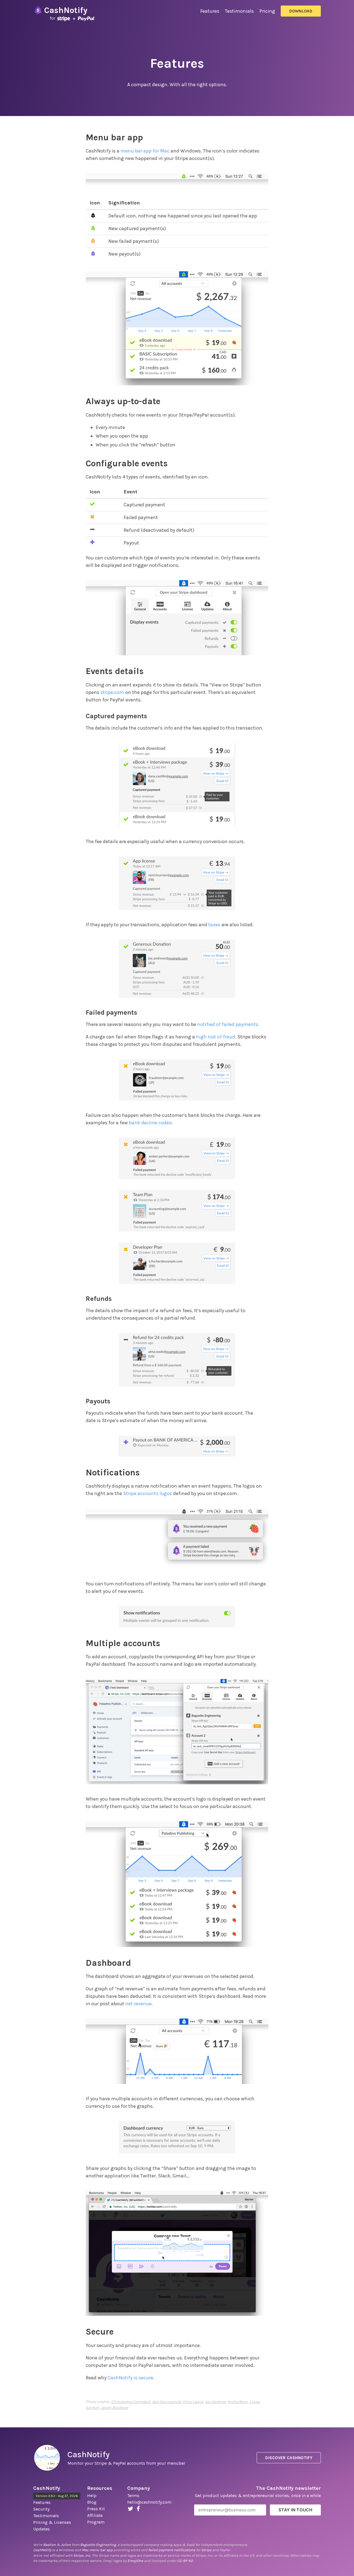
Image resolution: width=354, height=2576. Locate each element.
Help (92, 2495)
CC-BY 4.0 (185, 2561)
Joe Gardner (215, 2402)
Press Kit (96, 2509)
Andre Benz (238, 2402)
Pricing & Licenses (52, 2522)
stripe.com (112, 692)
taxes (214, 925)
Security (41, 2509)
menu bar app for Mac (145, 151)
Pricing (267, 11)
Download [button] (301, 11)
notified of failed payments (228, 1024)
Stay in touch (295, 2510)
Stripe (206, 2550)
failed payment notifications (172, 2550)
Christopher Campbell (131, 2402)
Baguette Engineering (98, 2545)
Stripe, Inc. (82, 2555)
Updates (41, 2529)
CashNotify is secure (130, 2378)
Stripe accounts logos (148, 1493)
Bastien (50, 2545)
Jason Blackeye (114, 2408)
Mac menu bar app (97, 2550)
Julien (66, 2545)
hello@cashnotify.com (149, 2502)
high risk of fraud (216, 1037)
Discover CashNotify (289, 2458)
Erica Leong (193, 2402)
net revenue (138, 2004)
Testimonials (239, 11)
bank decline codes (150, 1123)
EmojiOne (135, 2561)
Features (210, 11)
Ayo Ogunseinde (167, 2402)
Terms (133, 2495)
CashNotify (88, 2454)
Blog (92, 2502)
